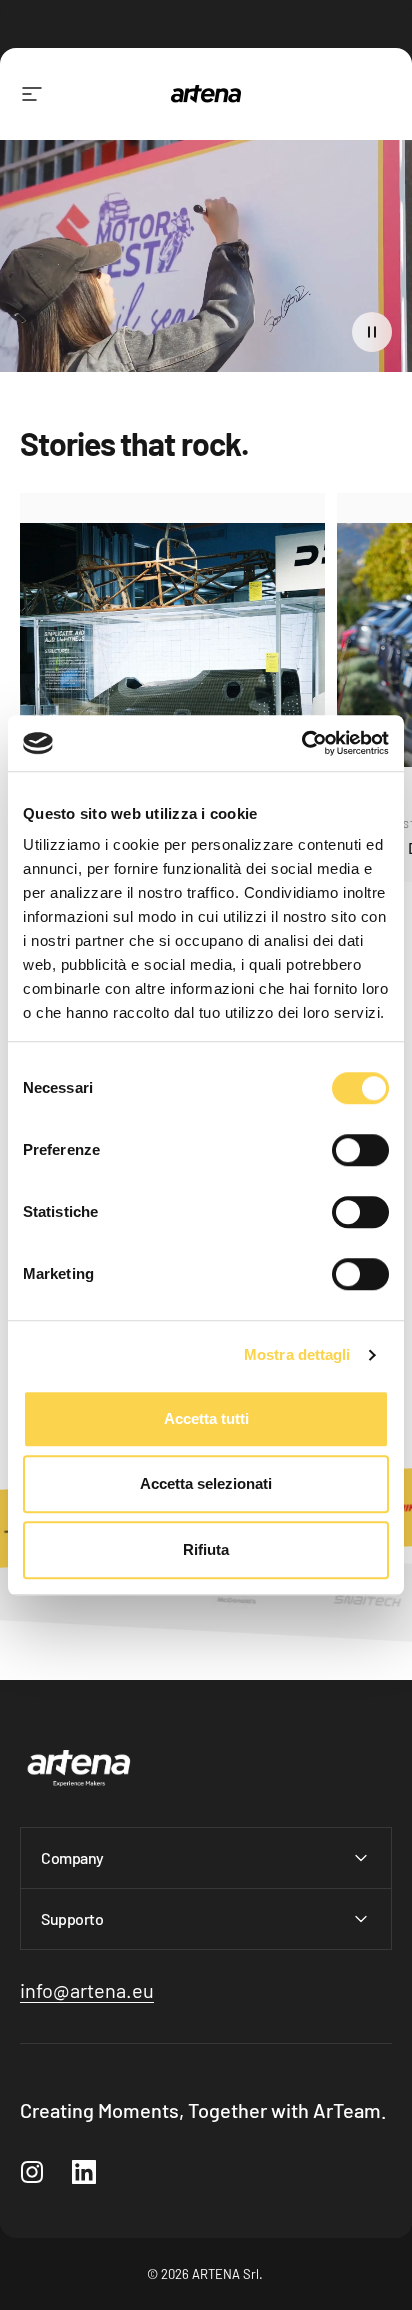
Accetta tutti (206, 1418)
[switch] (360, 1150)
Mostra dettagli (297, 1354)
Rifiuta (206, 1549)
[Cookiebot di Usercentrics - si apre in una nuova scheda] (301, 743)
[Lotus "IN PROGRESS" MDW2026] (172, 645)
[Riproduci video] (206, 264)
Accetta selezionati (206, 1483)
